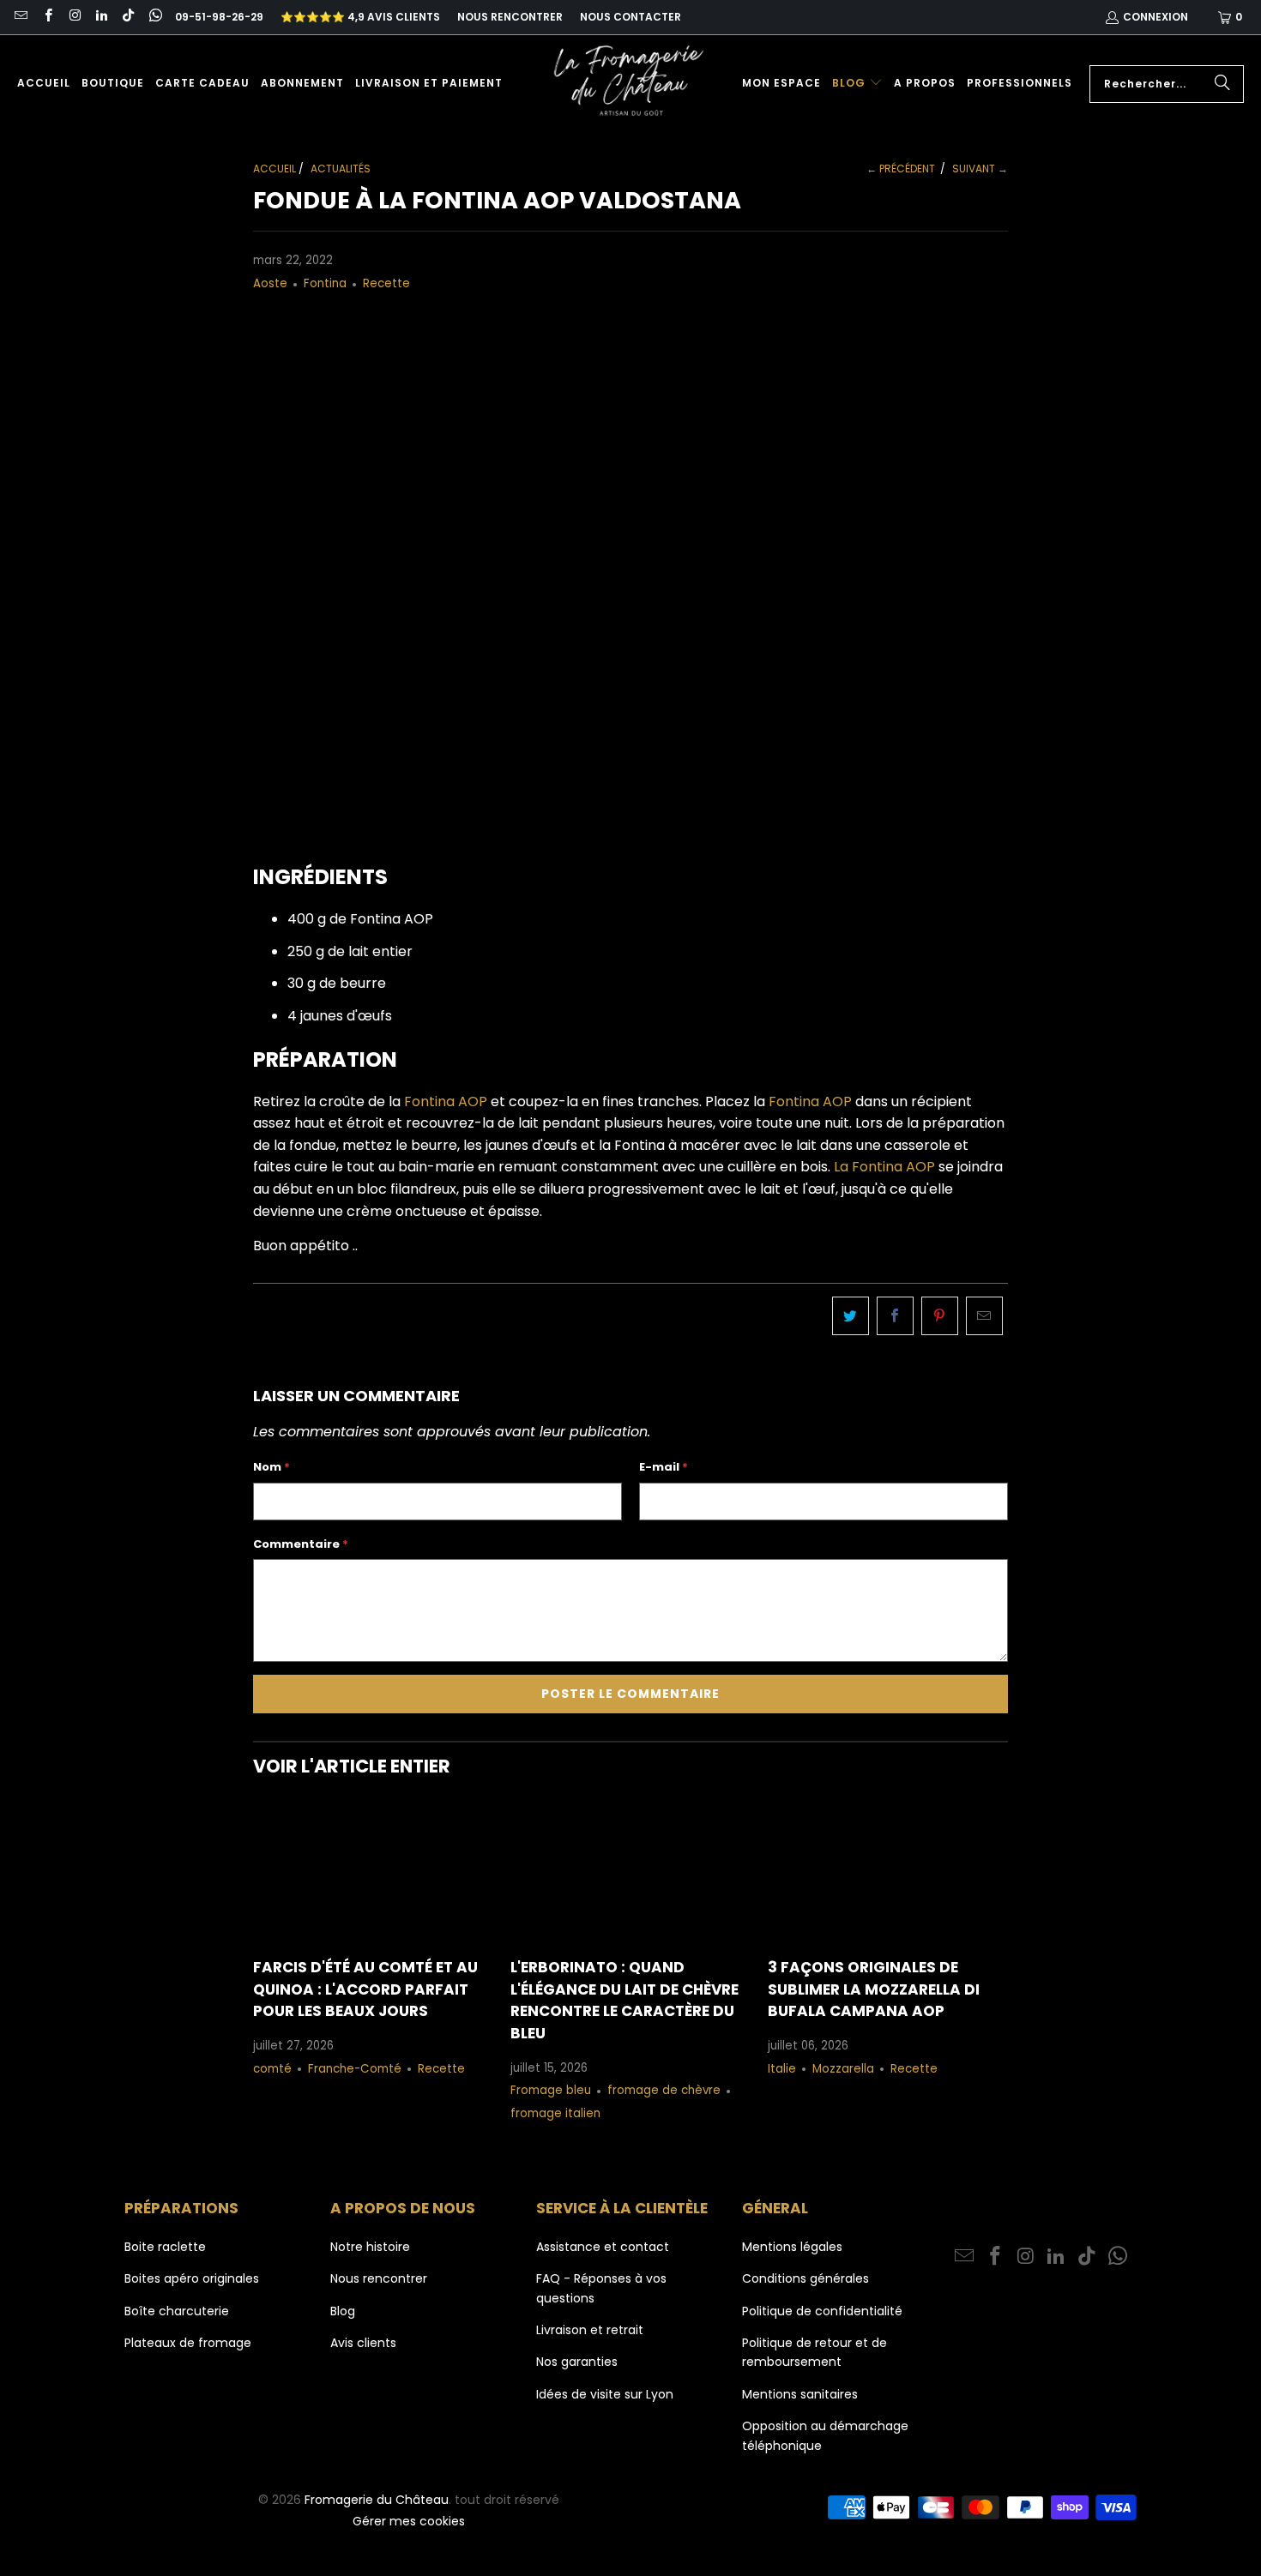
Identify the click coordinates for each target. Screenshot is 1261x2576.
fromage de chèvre (664, 2090)
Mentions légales (792, 2247)
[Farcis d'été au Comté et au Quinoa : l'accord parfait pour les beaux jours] (373, 1872)
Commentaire (301, 1544)
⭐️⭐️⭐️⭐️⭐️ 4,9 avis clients (360, 17)
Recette (386, 283)
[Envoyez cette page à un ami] (984, 1316)
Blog (343, 2311)
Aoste (270, 283)
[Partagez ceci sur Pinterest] (940, 1316)
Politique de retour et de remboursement (815, 2352)
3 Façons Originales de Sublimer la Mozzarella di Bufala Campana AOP (874, 1989)
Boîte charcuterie (177, 2311)
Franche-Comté (355, 2069)
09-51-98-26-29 (219, 17)
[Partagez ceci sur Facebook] (895, 1316)
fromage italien (555, 2113)
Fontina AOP (444, 1101)
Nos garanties (577, 2362)
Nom (272, 1467)
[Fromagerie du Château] (633, 84)
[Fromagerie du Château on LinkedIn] (101, 17)
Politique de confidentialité (822, 2311)
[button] (857, 84)
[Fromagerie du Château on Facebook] (47, 17)
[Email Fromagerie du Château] (20, 17)
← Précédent (901, 169)
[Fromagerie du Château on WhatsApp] (154, 17)
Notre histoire (370, 2247)
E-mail (664, 1467)
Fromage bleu (551, 2090)
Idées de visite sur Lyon (605, 2394)
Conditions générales (805, 2278)
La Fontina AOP (883, 1167)
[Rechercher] (1222, 84)
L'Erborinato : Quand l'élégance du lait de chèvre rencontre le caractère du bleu (624, 2000)
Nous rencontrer (510, 17)
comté (272, 2069)
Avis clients (363, 2343)
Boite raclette (165, 2247)
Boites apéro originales (192, 2278)
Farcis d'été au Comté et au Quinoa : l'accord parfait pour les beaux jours (365, 1989)
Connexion (1155, 17)
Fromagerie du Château (377, 2500)
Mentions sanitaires (800, 2394)
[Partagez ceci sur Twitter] (851, 1316)
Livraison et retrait (590, 2330)
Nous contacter (630, 17)
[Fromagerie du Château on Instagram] (74, 17)
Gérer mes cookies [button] (409, 2521)
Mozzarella (843, 2069)
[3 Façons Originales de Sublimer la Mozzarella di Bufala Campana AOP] (888, 1872)
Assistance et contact (603, 2247)
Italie (782, 2069)
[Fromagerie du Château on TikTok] (127, 17)
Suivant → (980, 169)
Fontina (325, 283)
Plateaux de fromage (188, 2343)
